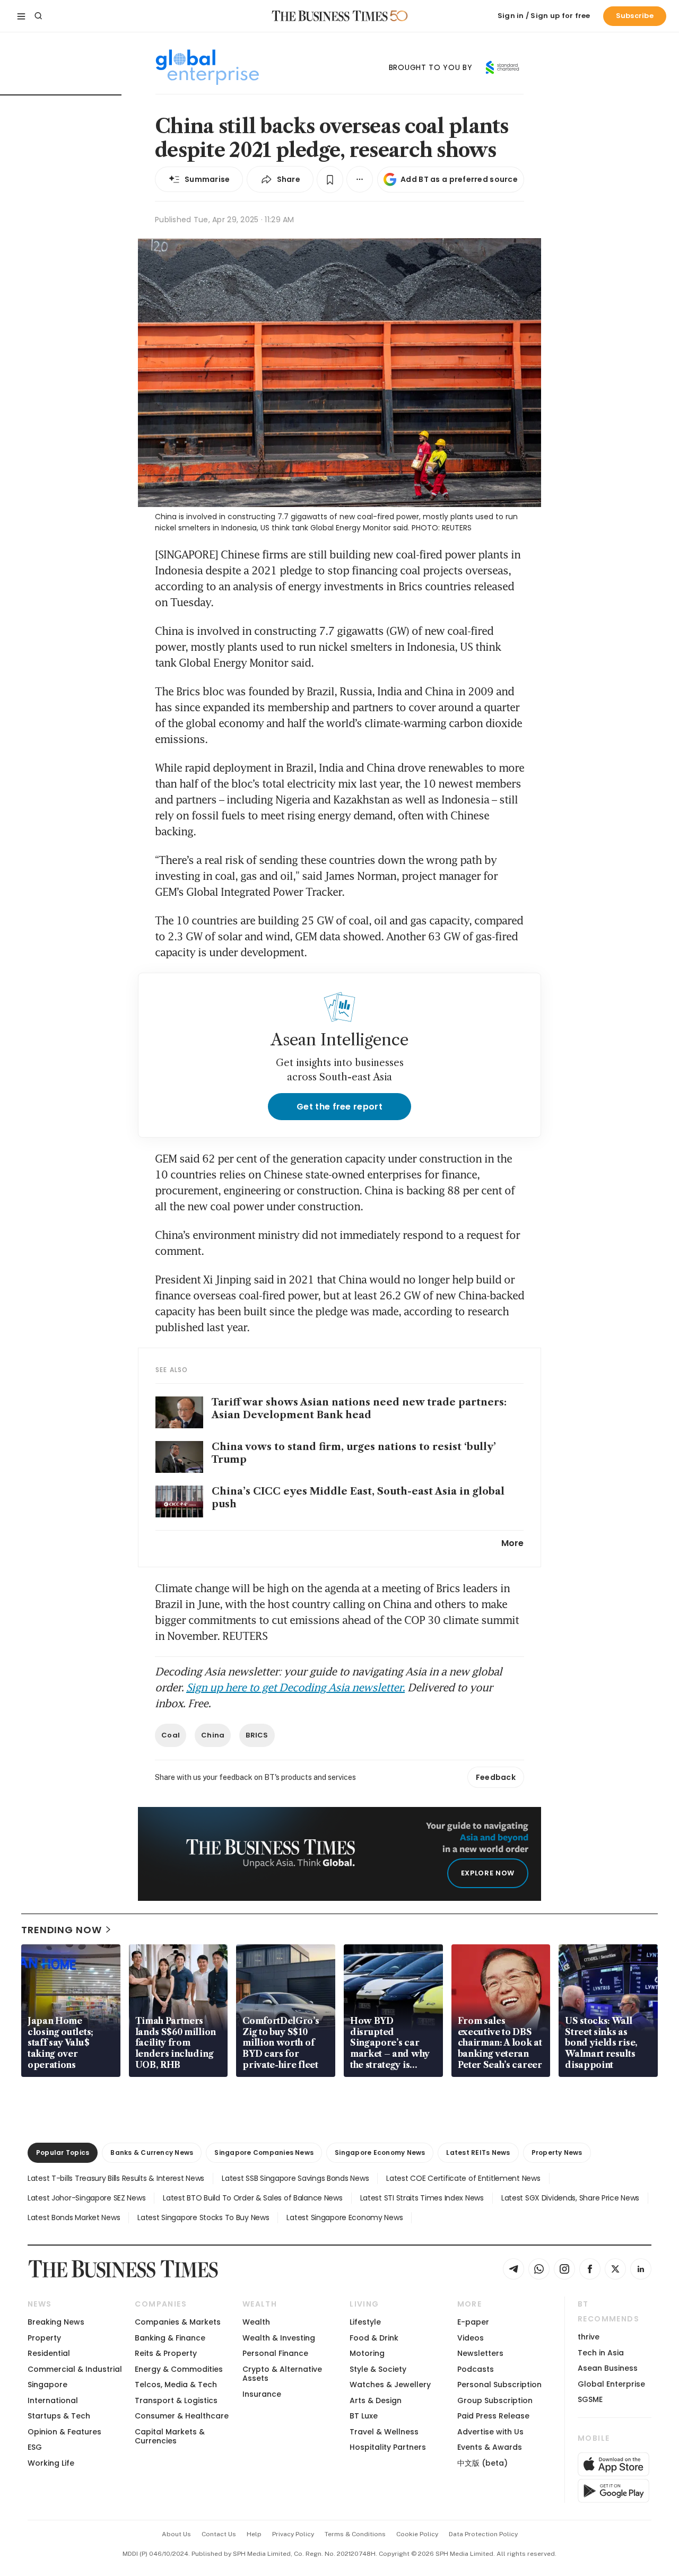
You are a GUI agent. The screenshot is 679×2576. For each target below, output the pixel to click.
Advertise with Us (490, 2432)
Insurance (262, 2394)
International (53, 2400)
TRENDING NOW (62, 1930)
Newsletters (480, 2353)
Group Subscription (495, 2400)
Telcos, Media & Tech (176, 2385)
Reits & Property (166, 2353)
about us (176, 2534)
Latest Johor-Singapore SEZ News (86, 2198)
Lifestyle (365, 2322)
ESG (35, 2447)
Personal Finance (275, 2353)
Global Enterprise (611, 2384)
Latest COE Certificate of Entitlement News (463, 2178)
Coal (171, 1735)
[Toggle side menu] (21, 16)
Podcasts (476, 2369)
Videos (471, 2338)
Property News (557, 2153)
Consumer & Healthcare (182, 2416)
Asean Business (608, 2368)
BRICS (257, 1735)
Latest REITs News (478, 2153)
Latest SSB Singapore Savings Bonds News (295, 2178)
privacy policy (293, 2534)
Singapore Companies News (264, 2153)
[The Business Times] (330, 16)
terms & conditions (355, 2534)
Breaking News (56, 2322)
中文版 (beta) (482, 2463)
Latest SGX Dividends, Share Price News (570, 2198)
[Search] (38, 16)
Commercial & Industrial (75, 2369)
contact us (219, 2534)
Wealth (256, 2322)
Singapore (47, 2385)
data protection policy (483, 2534)
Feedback (496, 1777)
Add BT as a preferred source (459, 179)
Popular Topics (63, 2153)
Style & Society (378, 2369)
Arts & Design (376, 2400)
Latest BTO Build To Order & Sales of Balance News (253, 2198)
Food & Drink (374, 2338)
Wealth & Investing (279, 2338)
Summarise (207, 179)
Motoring (367, 2353)
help (254, 2534)
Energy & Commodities (179, 2369)
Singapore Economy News (380, 2153)
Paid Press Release (493, 2416)
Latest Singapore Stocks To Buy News (203, 2217)
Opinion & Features (64, 2432)
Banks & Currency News (152, 2153)
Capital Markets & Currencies (170, 2436)
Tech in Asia (601, 2353)
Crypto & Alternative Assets (282, 2374)
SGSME (590, 2399)
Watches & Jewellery (390, 2385)
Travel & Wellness (384, 2432)
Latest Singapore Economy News (345, 2217)
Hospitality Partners (388, 2447)
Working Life (51, 2463)
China (213, 1735)
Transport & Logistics (176, 2400)
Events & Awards (490, 2447)
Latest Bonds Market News (74, 2217)
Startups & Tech (59, 2416)
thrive (589, 2337)
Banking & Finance (170, 2338)
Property (44, 2338)
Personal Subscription (499, 2385)
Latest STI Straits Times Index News (422, 2198)
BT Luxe (364, 2416)
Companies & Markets (178, 2322)
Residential (49, 2353)
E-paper (473, 2322)
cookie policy (417, 2534)
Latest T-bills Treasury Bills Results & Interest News (116, 2178)
